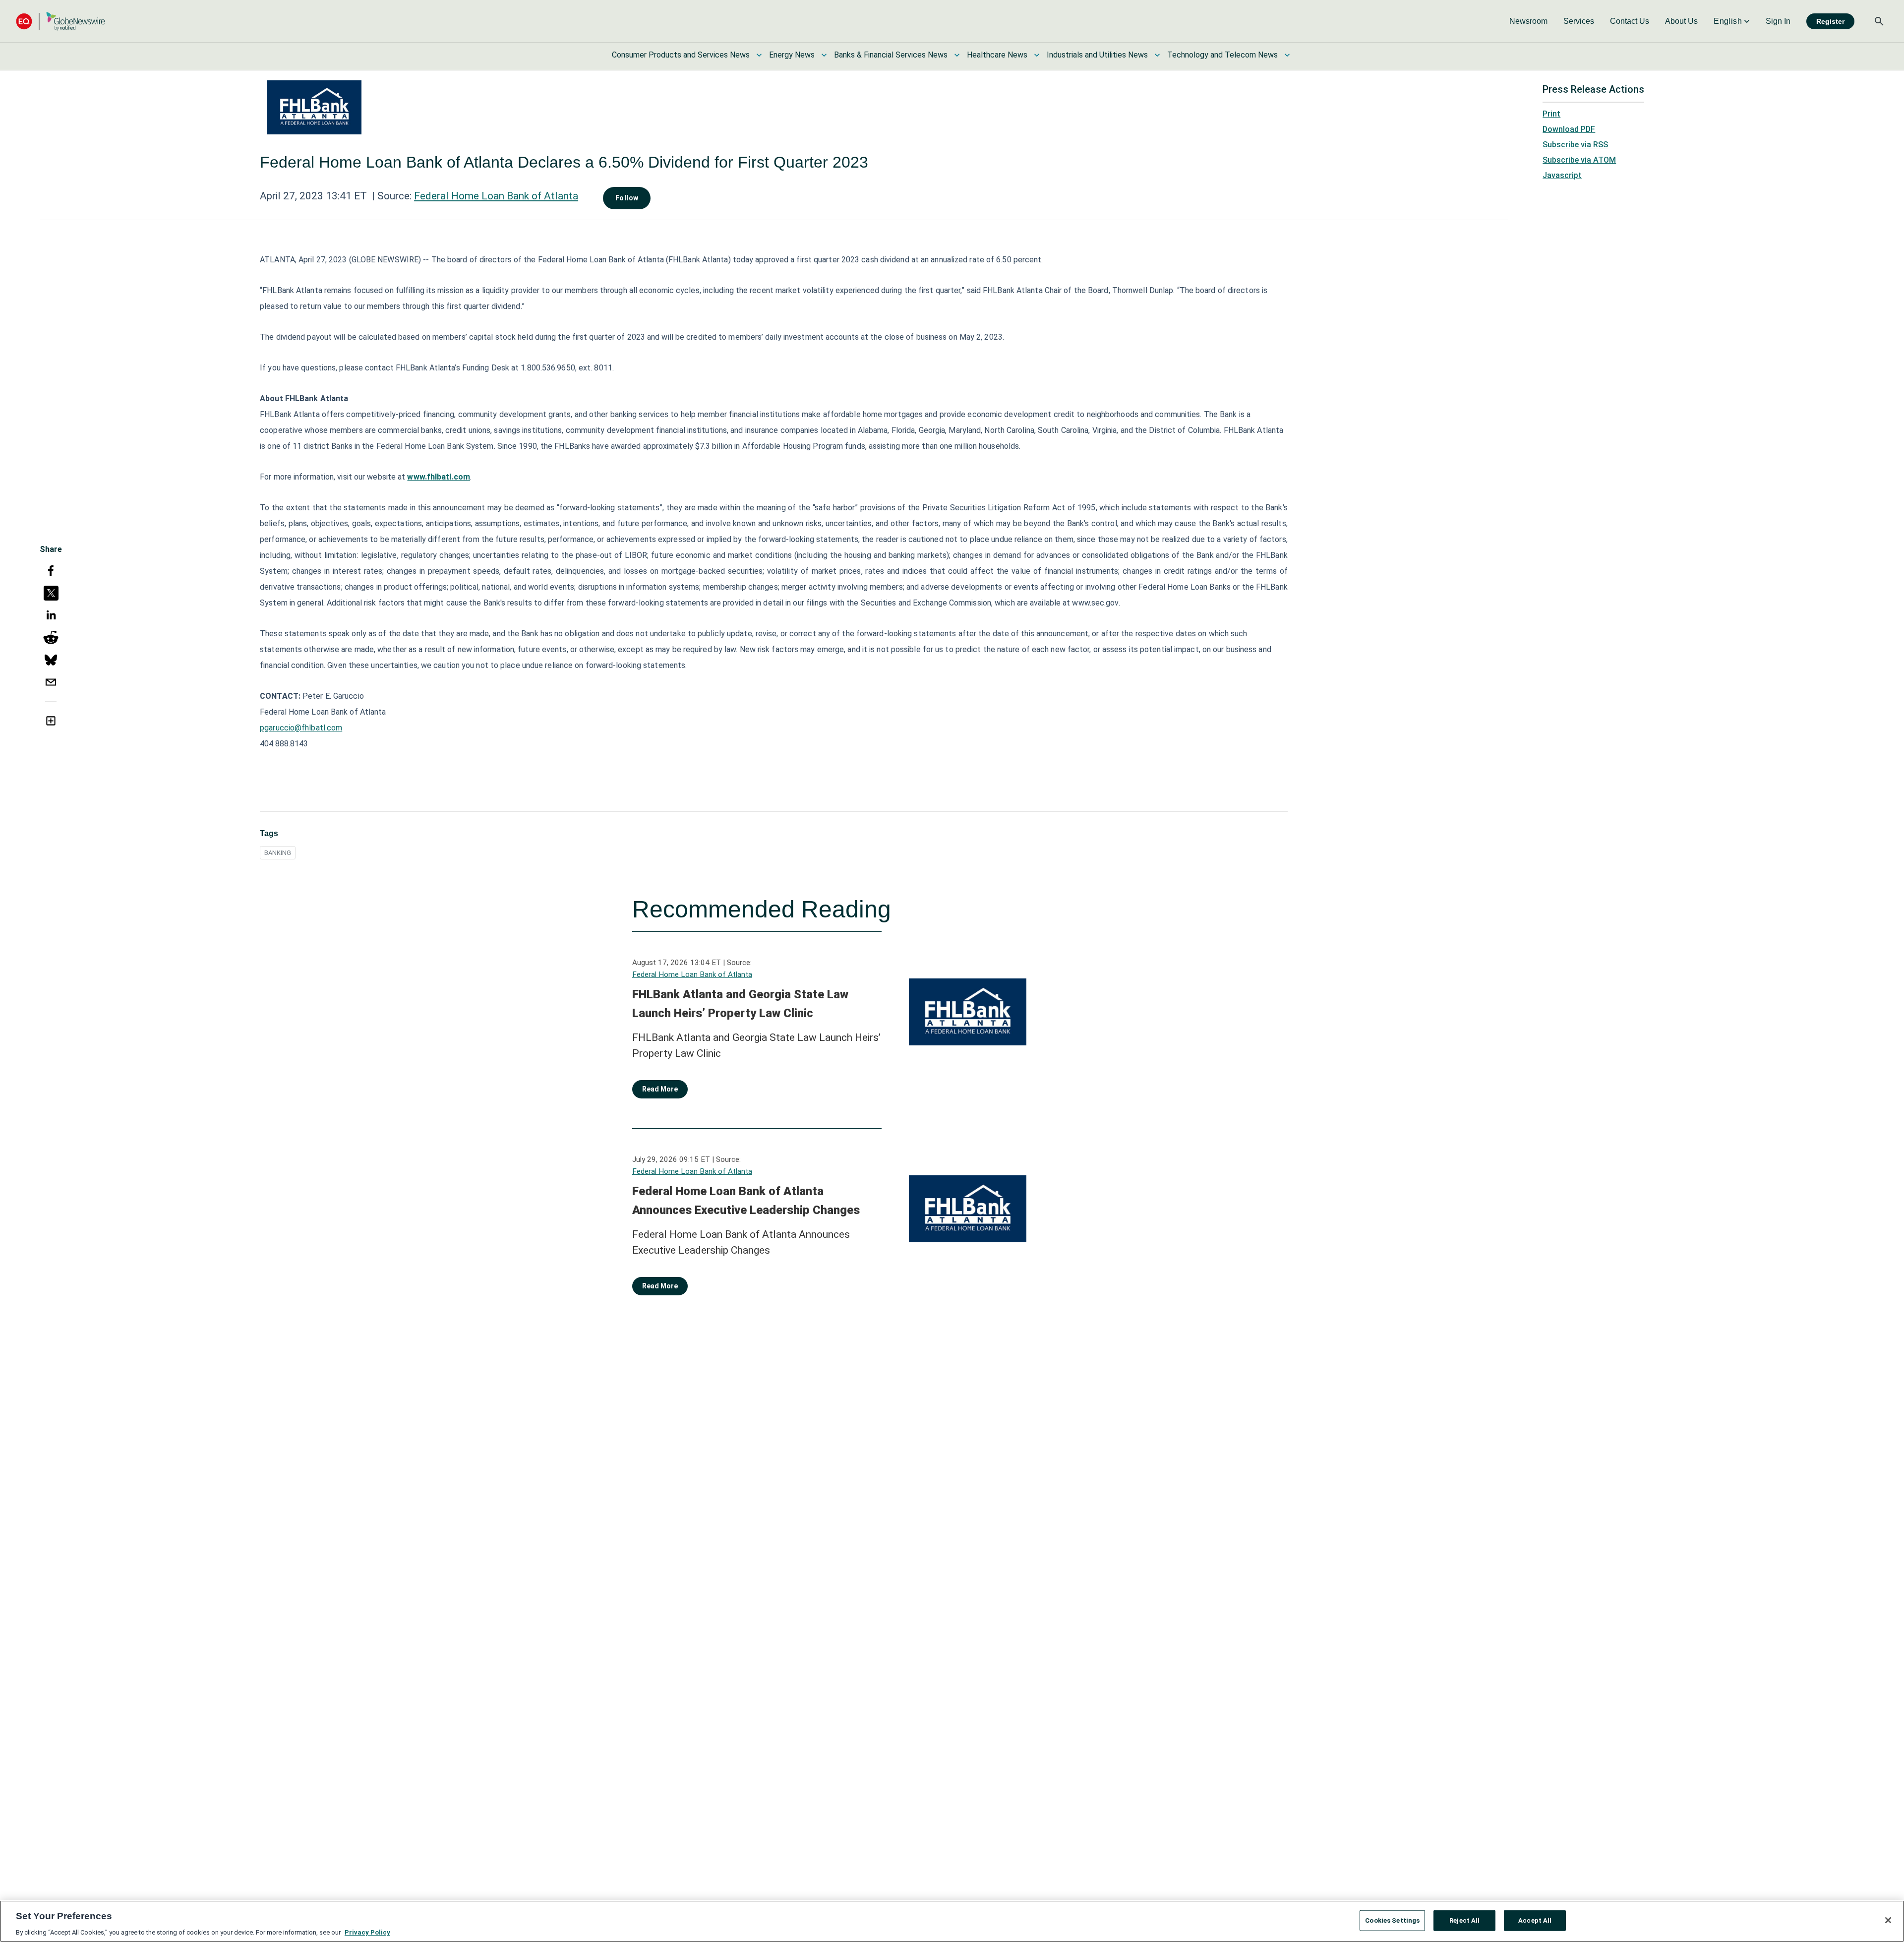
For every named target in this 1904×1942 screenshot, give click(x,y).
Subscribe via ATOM (1579, 160)
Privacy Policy (367, 1932)
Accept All (1535, 1920)
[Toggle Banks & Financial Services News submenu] (957, 55)
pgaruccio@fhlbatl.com (301, 728)
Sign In (1778, 21)
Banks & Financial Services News (891, 55)
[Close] (1888, 1920)
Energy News (792, 55)
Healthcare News (997, 55)
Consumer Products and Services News (681, 55)
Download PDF (1569, 129)
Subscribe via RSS (1575, 145)
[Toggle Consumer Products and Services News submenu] (759, 55)
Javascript (1562, 175)
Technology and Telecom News (1222, 55)
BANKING (278, 853)
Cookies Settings (1392, 1920)
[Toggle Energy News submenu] (824, 55)
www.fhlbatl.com (439, 477)
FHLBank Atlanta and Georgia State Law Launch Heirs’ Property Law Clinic (740, 1004)
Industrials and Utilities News (1097, 55)
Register (1830, 21)
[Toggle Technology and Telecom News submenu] (1287, 55)
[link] (1528, 21)
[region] (952, 1921)
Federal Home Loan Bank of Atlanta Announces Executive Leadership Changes (746, 1201)
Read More (660, 1089)
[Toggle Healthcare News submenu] (1037, 55)
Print (1551, 114)
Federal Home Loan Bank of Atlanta (496, 196)
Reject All (1464, 1920)
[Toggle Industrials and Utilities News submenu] (1157, 55)
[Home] (60, 21)
